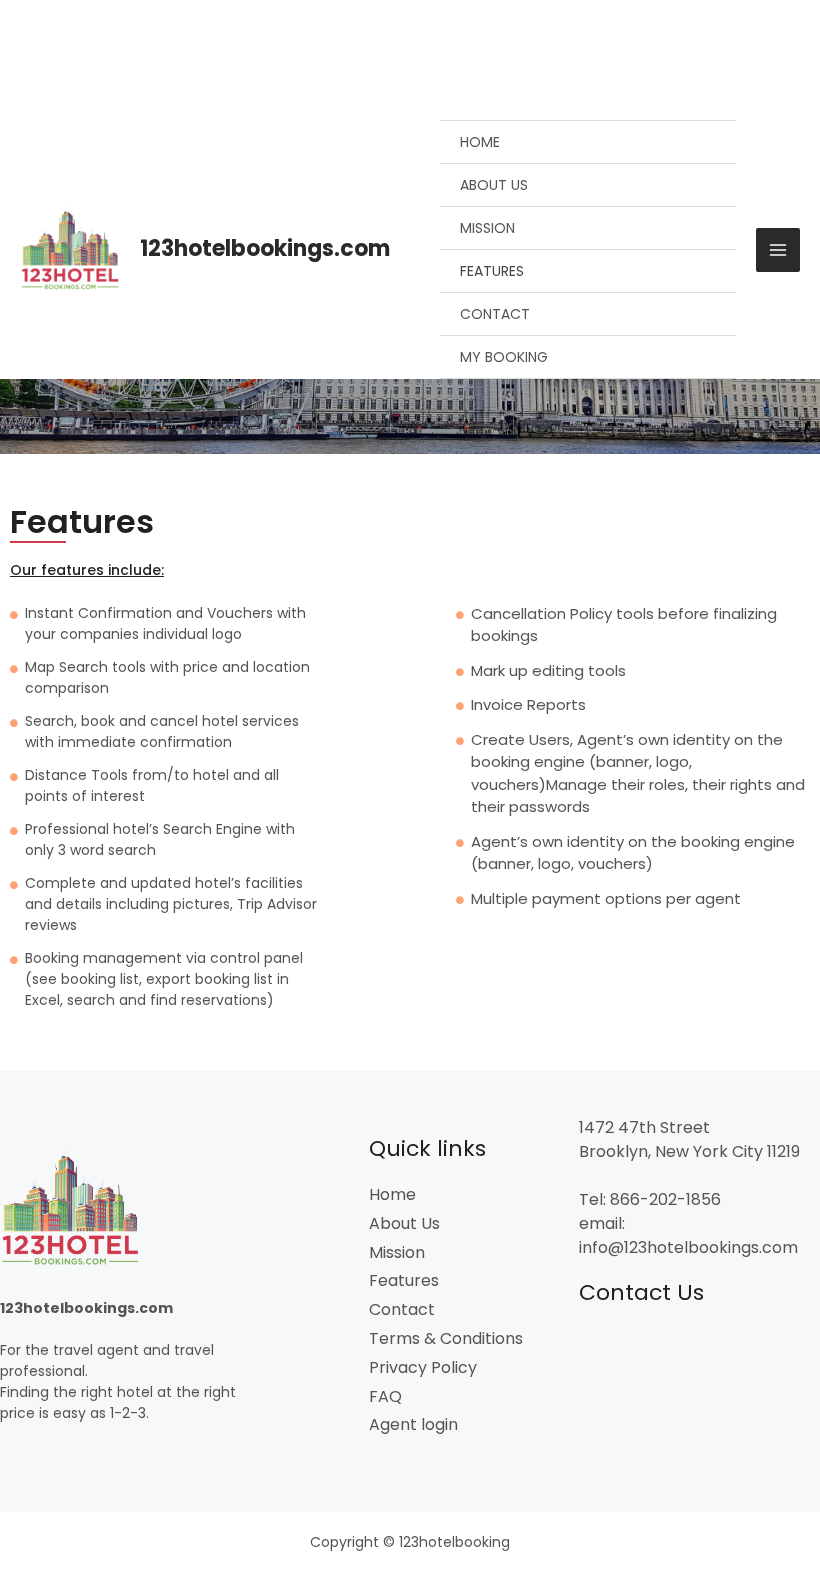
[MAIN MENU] (778, 250)
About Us (494, 185)
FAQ (385, 1396)
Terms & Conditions (446, 1338)
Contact (495, 314)
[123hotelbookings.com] (72, 249)
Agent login (413, 1424)
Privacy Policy (423, 1367)
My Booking (504, 357)
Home (480, 142)
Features (492, 271)
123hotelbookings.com (265, 248)
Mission (487, 228)
